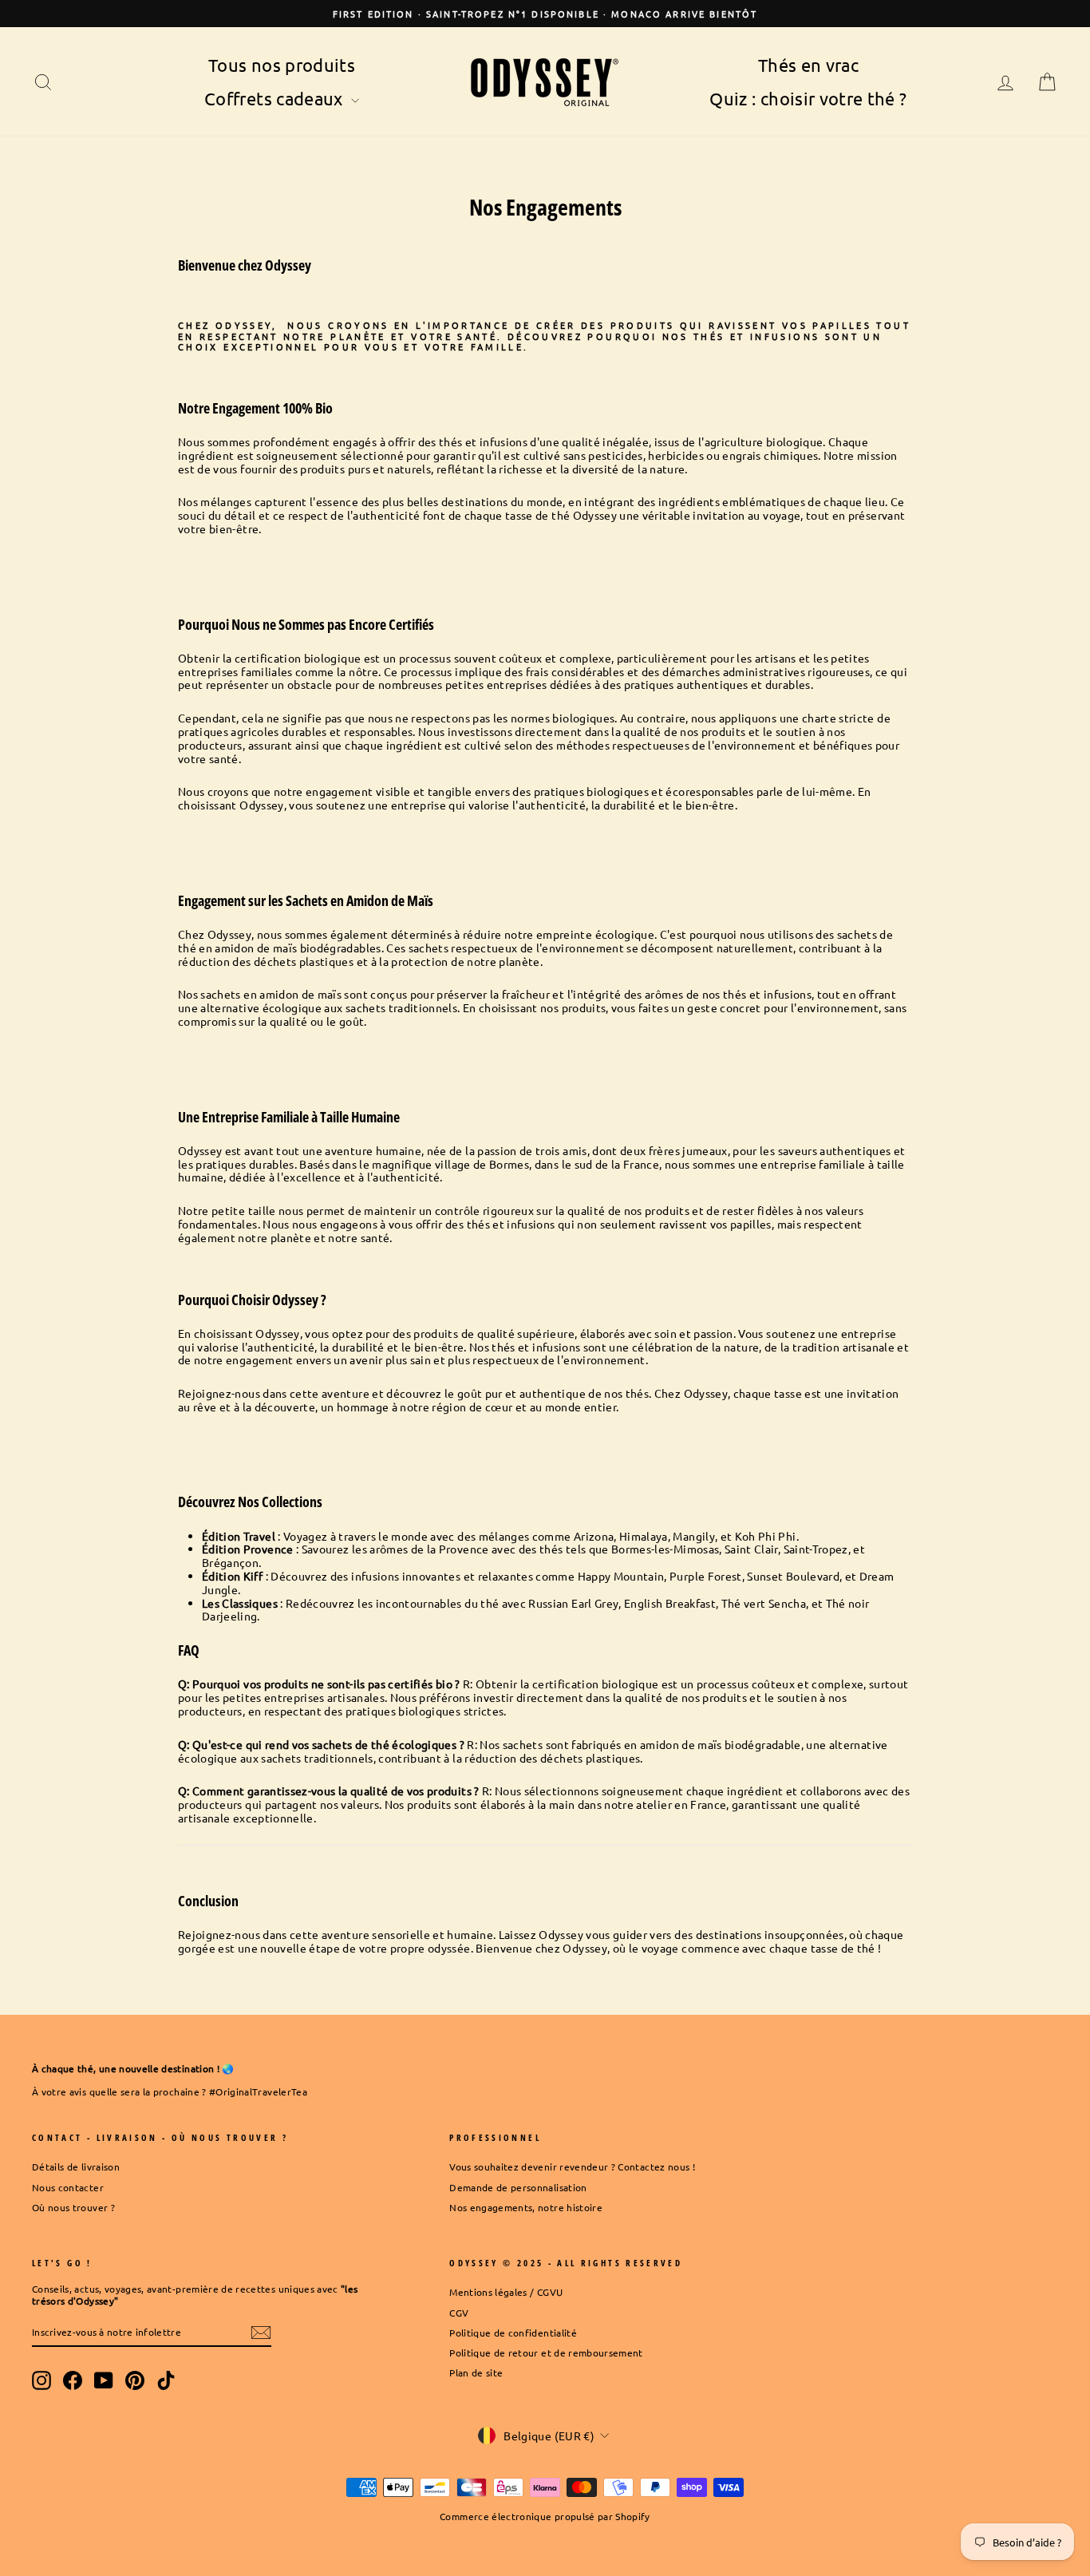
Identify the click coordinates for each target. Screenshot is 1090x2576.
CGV (459, 2313)
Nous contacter (68, 2187)
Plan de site (476, 2372)
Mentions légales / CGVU (506, 2292)
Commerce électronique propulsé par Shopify (545, 2516)
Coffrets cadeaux (276, 98)
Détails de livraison (76, 2166)
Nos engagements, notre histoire (526, 2207)
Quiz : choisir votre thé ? (808, 98)
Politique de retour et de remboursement (546, 2352)
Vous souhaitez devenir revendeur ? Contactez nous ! (572, 2166)
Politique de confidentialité (513, 2333)
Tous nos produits (282, 65)
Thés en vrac (808, 65)
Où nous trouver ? (73, 2207)
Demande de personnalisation (518, 2187)
